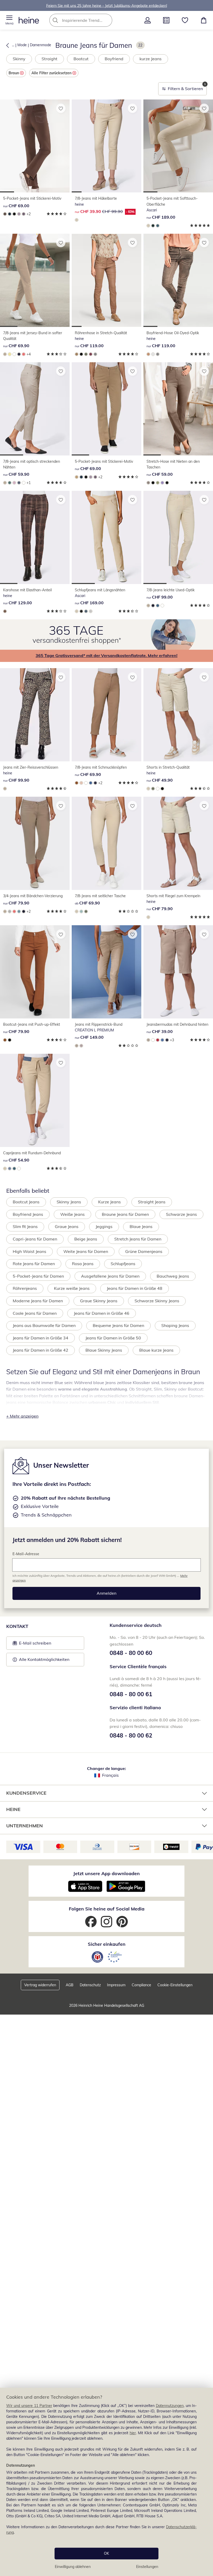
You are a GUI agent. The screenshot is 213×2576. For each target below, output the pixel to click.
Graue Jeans (67, 1226)
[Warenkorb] (204, 20)
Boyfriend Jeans (28, 1214)
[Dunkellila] (153, 354)
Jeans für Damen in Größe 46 (102, 1313)
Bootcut (81, 59)
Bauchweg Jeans (173, 1276)
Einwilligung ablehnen (73, 2567)
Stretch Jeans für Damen (138, 1239)
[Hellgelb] (10, 354)
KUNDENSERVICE (26, 1793)
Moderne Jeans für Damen (38, 1301)
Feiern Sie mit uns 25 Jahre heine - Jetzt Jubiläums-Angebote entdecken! (107, 5)
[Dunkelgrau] (24, 214)
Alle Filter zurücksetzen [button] (51, 73)
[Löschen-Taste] (107, 20)
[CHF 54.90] (35, 1100)
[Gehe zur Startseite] (29, 20)
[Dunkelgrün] (10, 483)
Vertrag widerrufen (40, 1985)
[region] (106, 2482)
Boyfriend (114, 59)
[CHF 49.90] (178, 715)
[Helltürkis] (81, 911)
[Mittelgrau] (95, 354)
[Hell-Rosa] (14, 483)
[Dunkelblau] (19, 354)
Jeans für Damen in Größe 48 (135, 1288)
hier (133, 2433)
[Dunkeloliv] (86, 354)
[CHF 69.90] (35, 280)
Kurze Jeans (109, 1202)
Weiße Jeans (72, 1214)
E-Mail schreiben (32, 1645)
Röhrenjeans (25, 1288)
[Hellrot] (24, 354)
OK (106, 2553)
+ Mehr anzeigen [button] (22, 1416)
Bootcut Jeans (26, 1202)
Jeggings (104, 1226)
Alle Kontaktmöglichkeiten (44, 1659)
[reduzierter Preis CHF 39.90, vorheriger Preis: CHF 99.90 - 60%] (106, 146)
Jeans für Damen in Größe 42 (41, 1350)
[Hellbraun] (77, 220)
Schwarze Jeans (181, 1214)
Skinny (19, 59)
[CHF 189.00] (178, 146)
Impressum (116, 1985)
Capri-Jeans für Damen (35, 1239)
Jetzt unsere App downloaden (106, 1873)
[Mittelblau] (10, 214)
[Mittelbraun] (77, 354)
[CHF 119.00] (106, 280)
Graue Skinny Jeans (99, 1301)
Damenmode (41, 45)
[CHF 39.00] (178, 972)
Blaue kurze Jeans (156, 1350)
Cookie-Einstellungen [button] (175, 1985)
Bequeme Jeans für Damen (118, 1325)
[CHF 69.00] (35, 146)
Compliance (141, 1985)
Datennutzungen (170, 2406)
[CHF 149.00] (106, 972)
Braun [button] (14, 73)
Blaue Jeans (141, 1226)
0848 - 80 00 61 (131, 1694)
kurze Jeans (151, 59)
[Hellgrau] (91, 611)
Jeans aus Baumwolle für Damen (44, 1325)
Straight (49, 59)
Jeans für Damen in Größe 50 (113, 1338)
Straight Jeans (152, 1202)
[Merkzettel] (185, 20)
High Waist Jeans (29, 1251)
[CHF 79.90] (35, 843)
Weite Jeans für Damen (86, 1251)
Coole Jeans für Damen (35, 1313)
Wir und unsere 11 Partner (29, 2406)
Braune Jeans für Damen (125, 1214)
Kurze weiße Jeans (72, 1288)
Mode (22, 45)
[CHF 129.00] (35, 537)
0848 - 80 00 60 (131, 1653)
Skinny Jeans (69, 1202)
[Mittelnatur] (81, 783)
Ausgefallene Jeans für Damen (110, 1276)
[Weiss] (14, 354)
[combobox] (89, 20)
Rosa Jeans (83, 1264)
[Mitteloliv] (158, 483)
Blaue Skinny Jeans (104, 1350)
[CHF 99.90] (35, 715)
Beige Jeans (86, 1239)
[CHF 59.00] (178, 409)
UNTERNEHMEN (25, 1826)
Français (110, 1775)
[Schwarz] (14, 214)
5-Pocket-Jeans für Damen (38, 1276)
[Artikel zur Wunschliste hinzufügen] (61, 108)
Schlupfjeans (123, 1264)
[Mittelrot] (158, 1040)
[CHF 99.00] (178, 537)
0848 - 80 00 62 (131, 1735)
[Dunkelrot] (91, 354)
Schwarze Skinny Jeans (157, 1301)
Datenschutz (90, 1985)
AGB (70, 1985)
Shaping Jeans (175, 1325)
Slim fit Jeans (25, 1226)
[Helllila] (162, 483)
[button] (9, 20)
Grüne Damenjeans (144, 1251)
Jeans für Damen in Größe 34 (41, 1338)
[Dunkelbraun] (5, 214)
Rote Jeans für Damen (34, 1264)
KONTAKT (17, 1626)
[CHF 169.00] (106, 537)
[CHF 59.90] (35, 409)
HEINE (13, 1809)
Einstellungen (147, 2567)
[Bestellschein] (166, 20)
